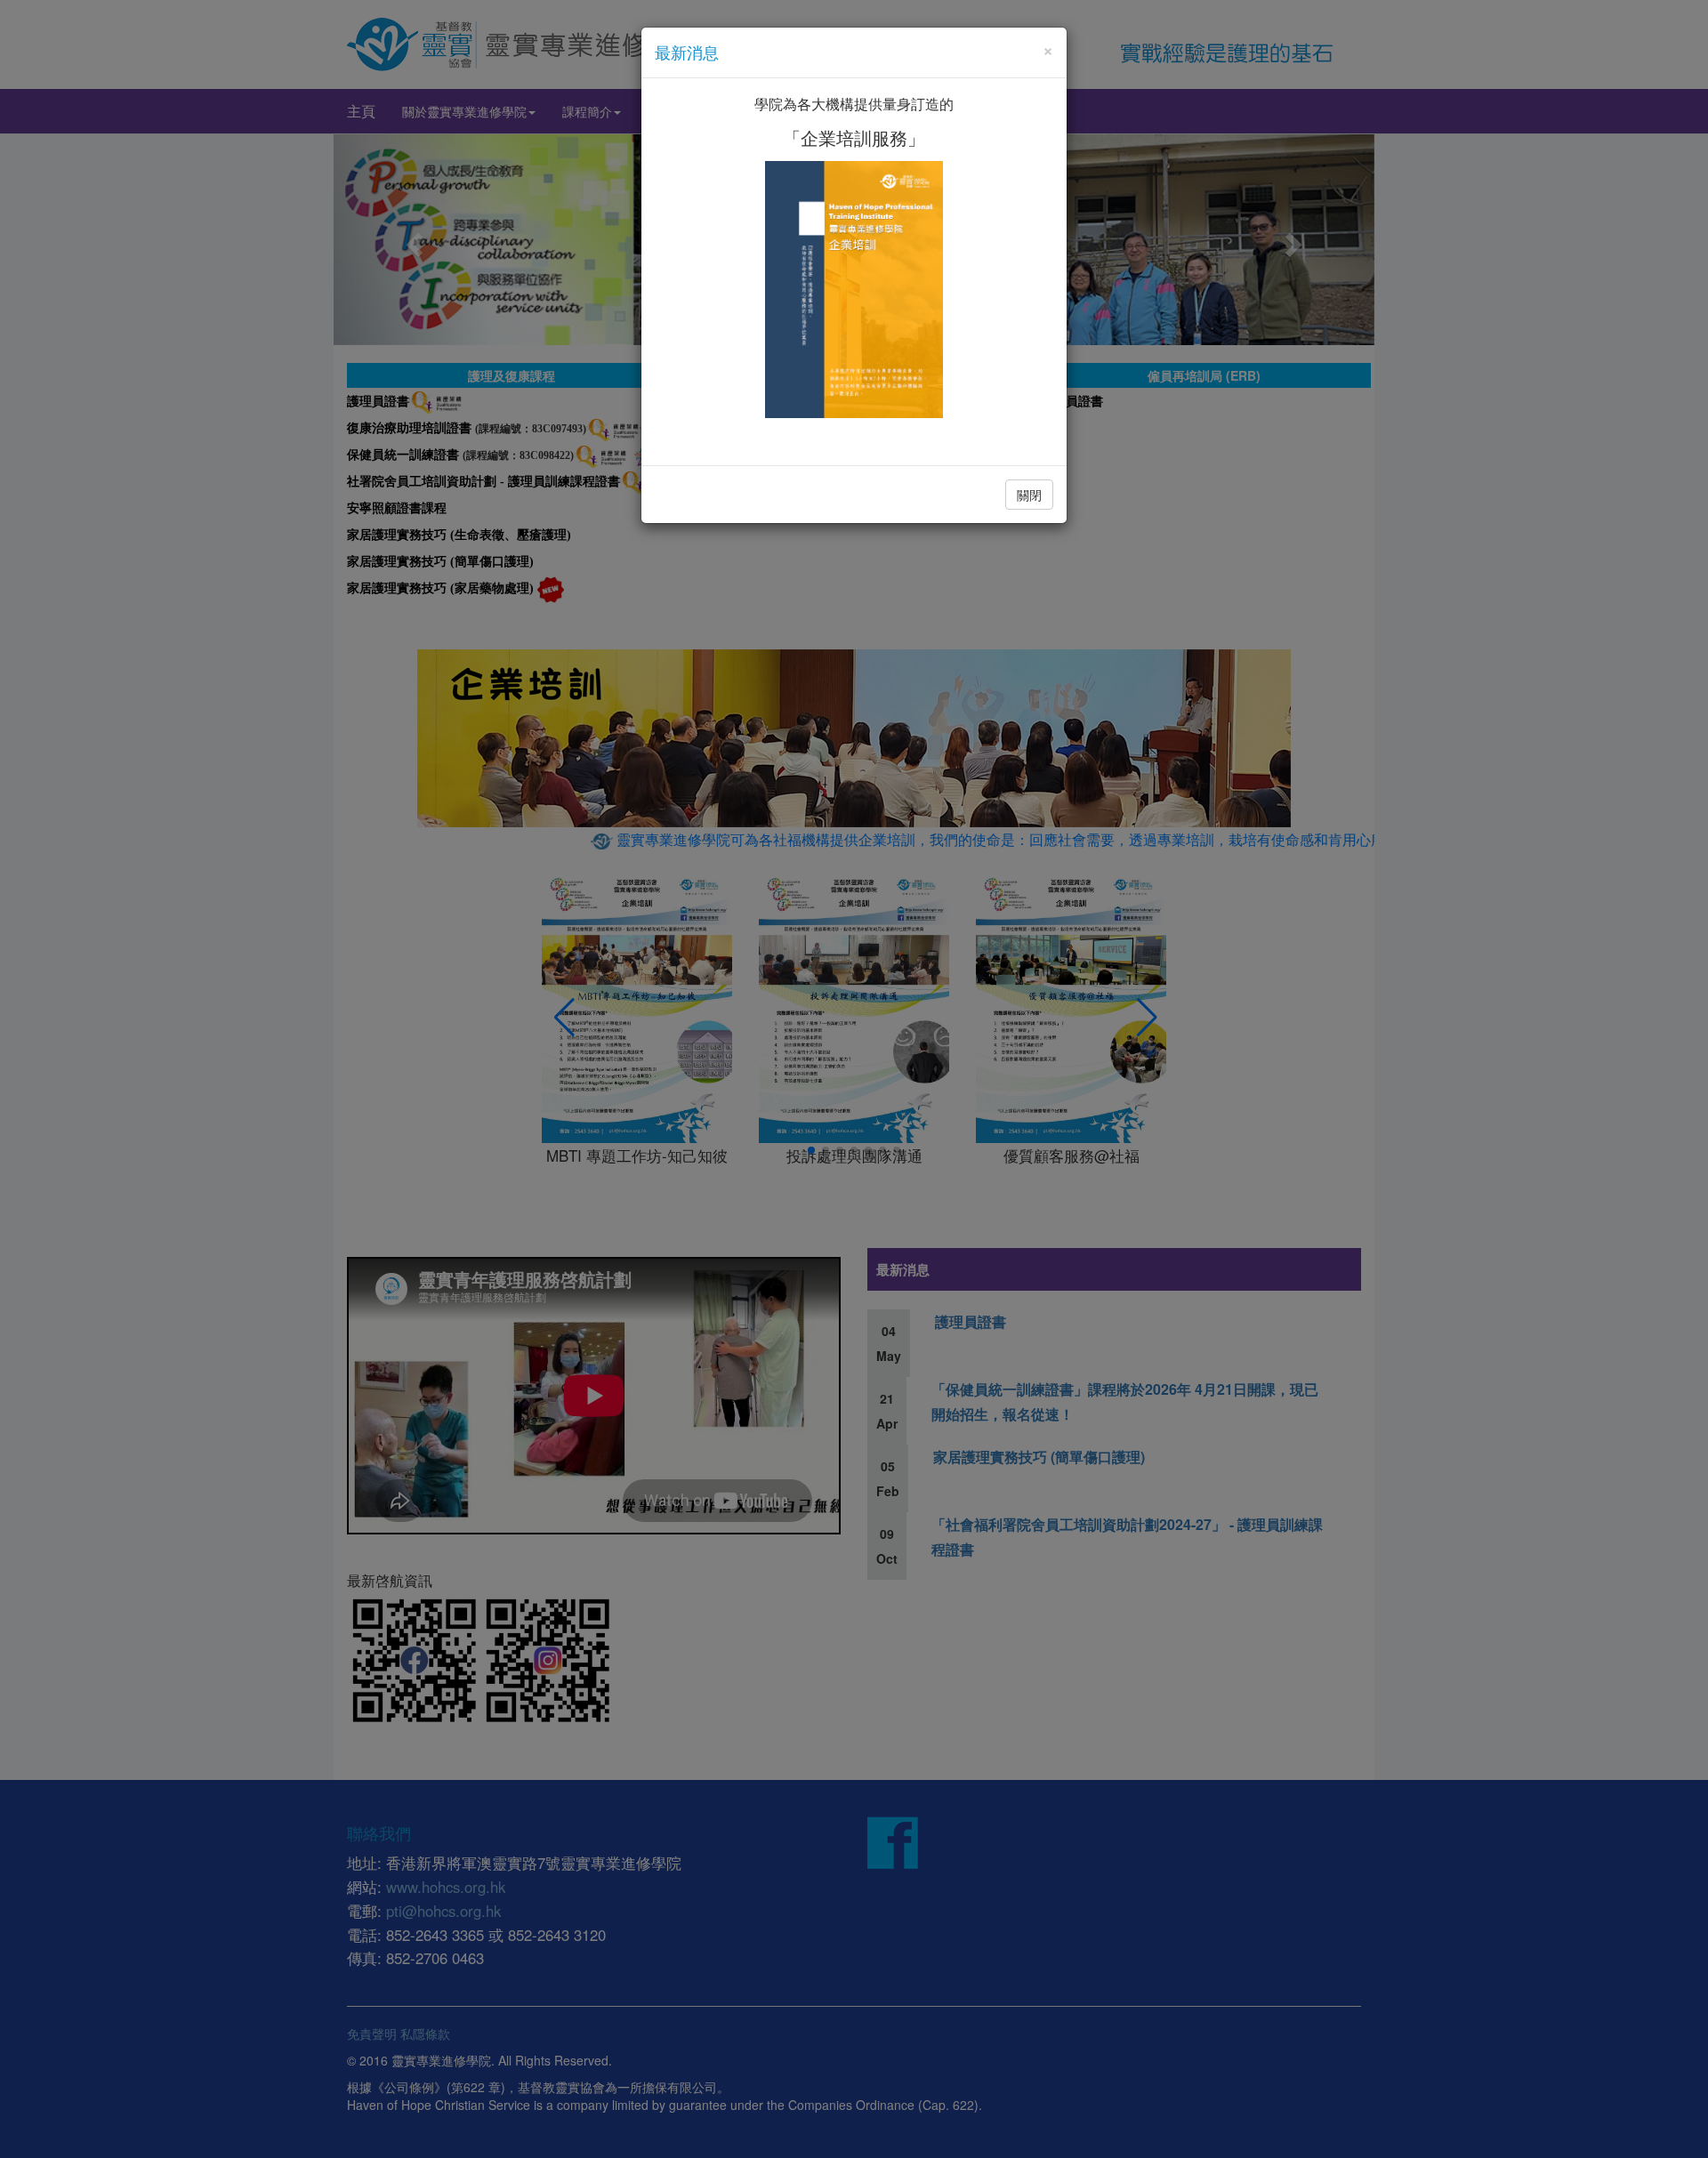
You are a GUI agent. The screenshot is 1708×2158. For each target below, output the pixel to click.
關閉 (1029, 495)
